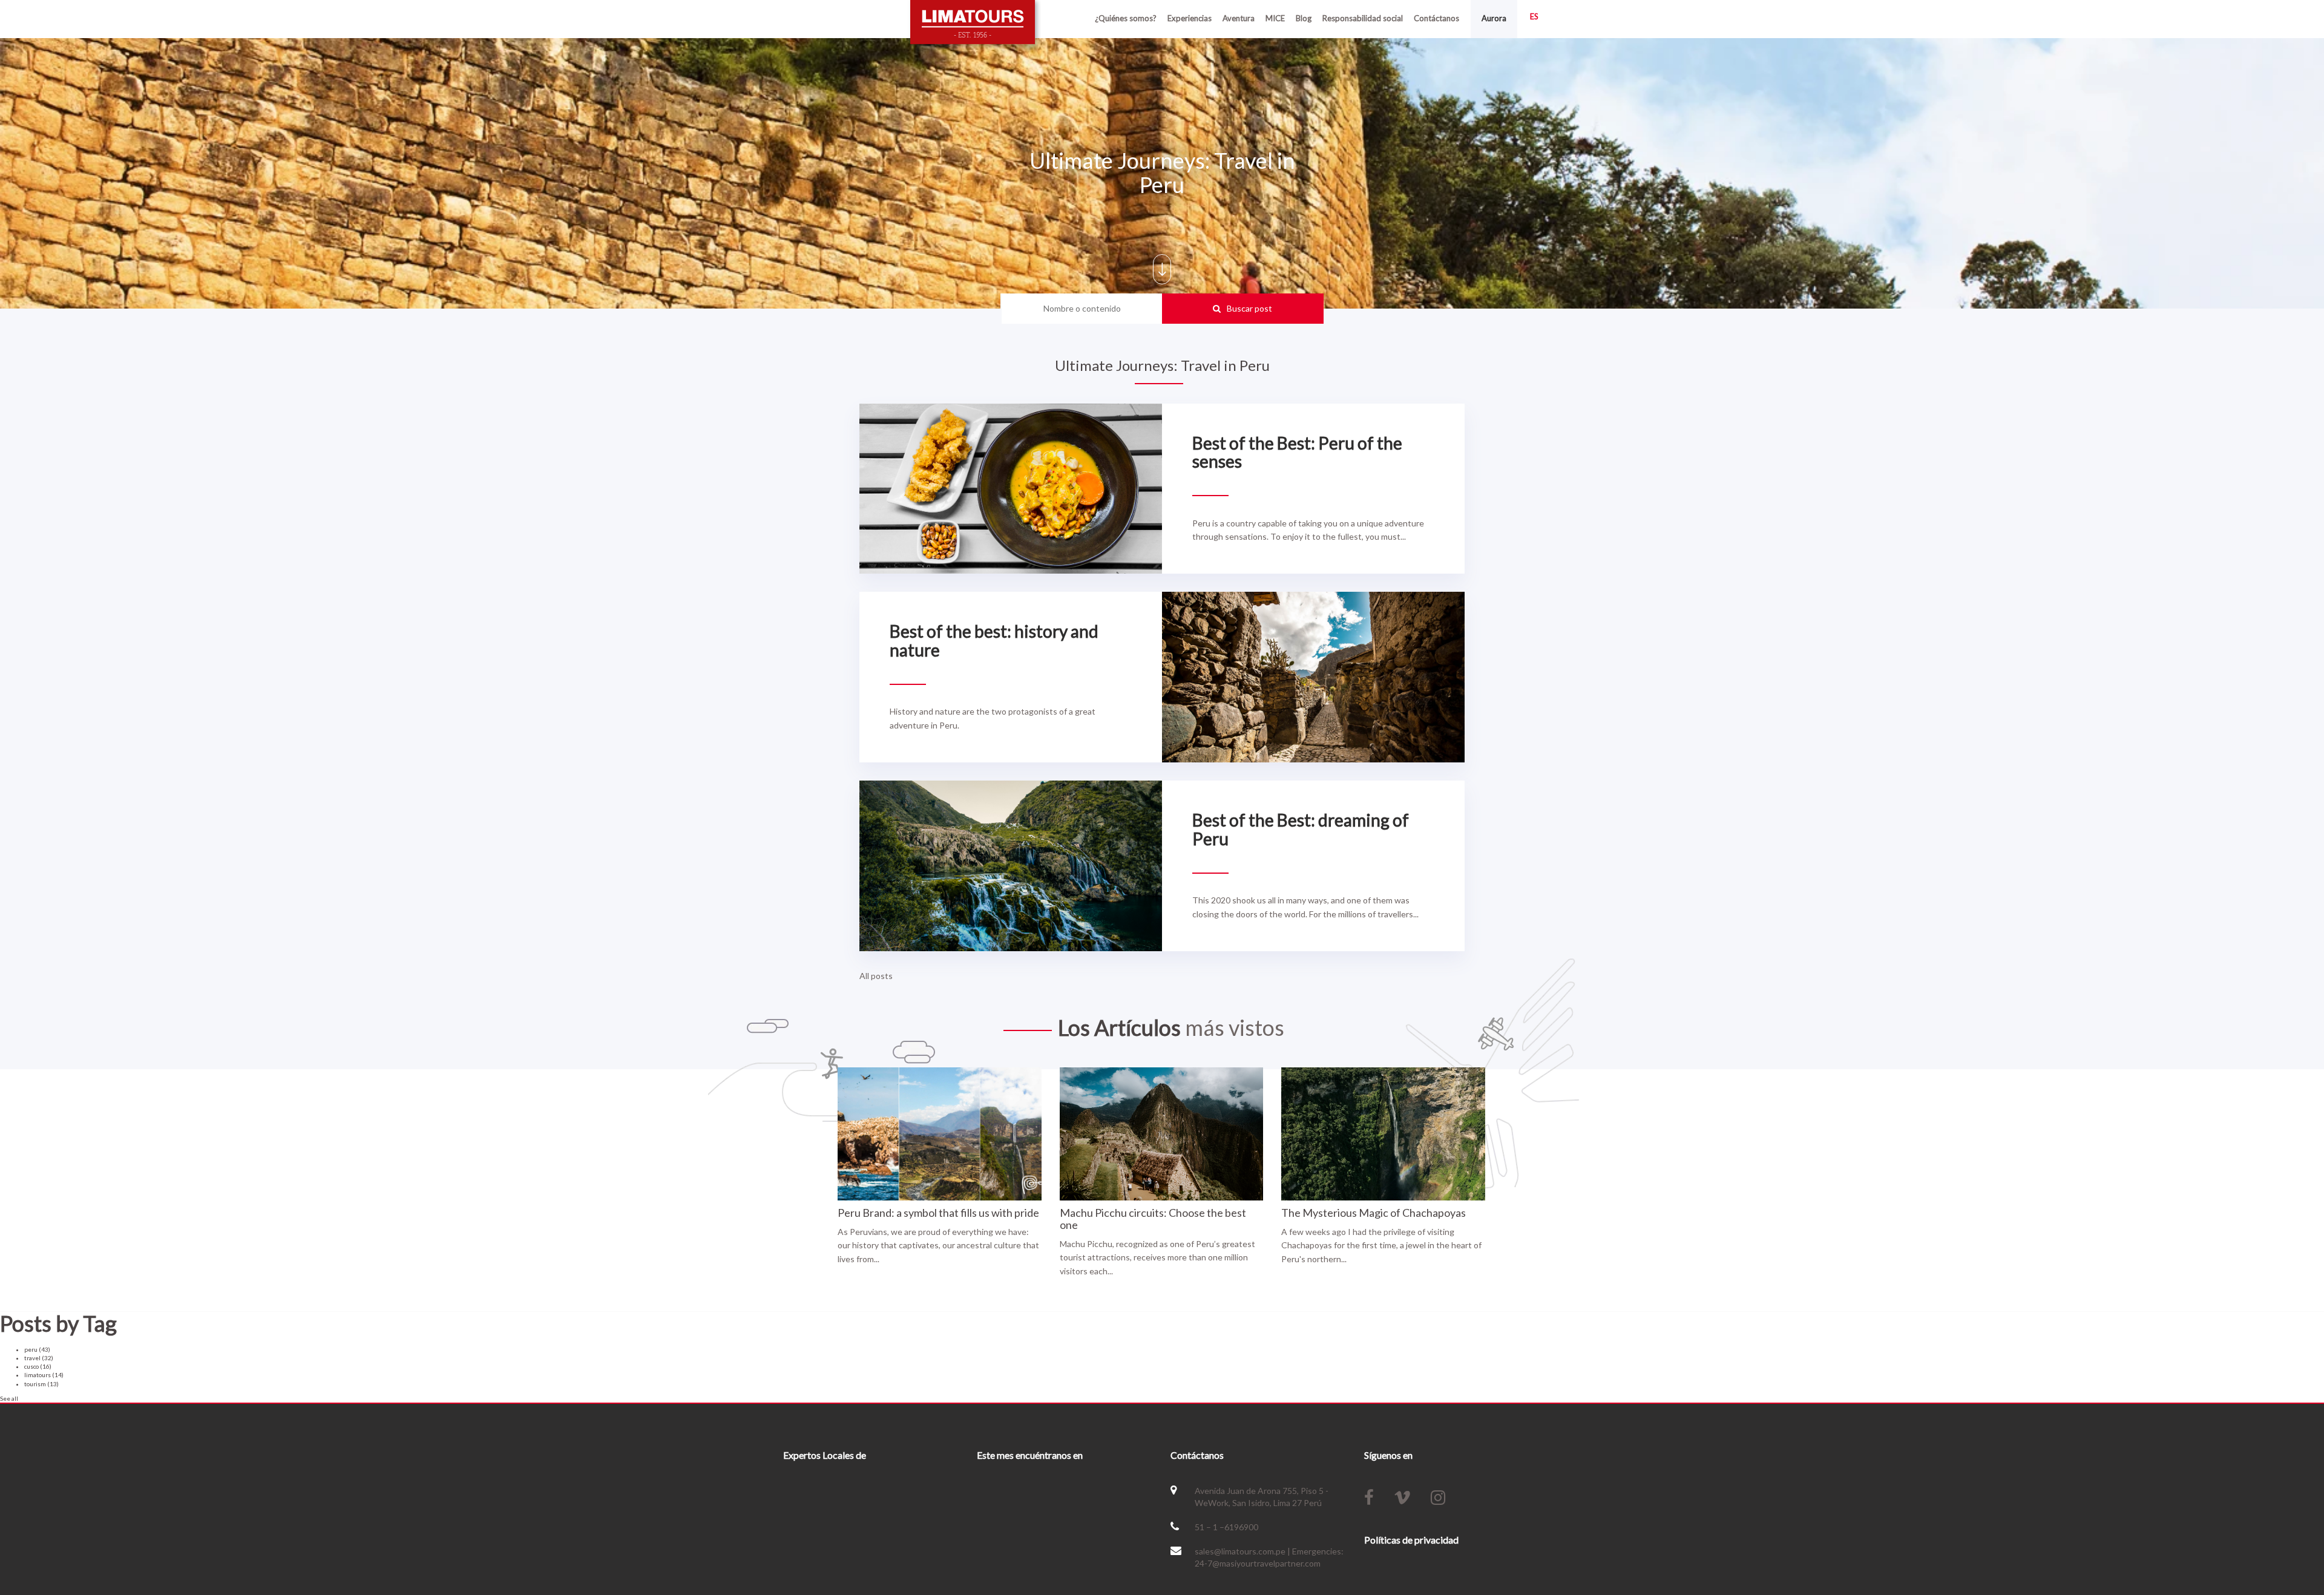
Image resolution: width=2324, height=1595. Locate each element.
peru (37, 1349)
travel (39, 1358)
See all (9, 1398)
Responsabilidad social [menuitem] (1363, 18)
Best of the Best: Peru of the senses (1297, 452)
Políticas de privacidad (1411, 1540)
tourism (41, 1384)
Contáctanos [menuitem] (1436, 18)
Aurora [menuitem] (1494, 18)
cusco (38, 1366)
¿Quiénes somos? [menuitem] (1126, 18)
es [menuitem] (1534, 16)
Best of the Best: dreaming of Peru (1301, 829)
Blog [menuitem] (1304, 18)
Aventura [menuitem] (1239, 18)
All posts (876, 976)
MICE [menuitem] (1275, 18)
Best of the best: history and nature (994, 640)
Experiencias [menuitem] (1190, 18)
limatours (44, 1375)
